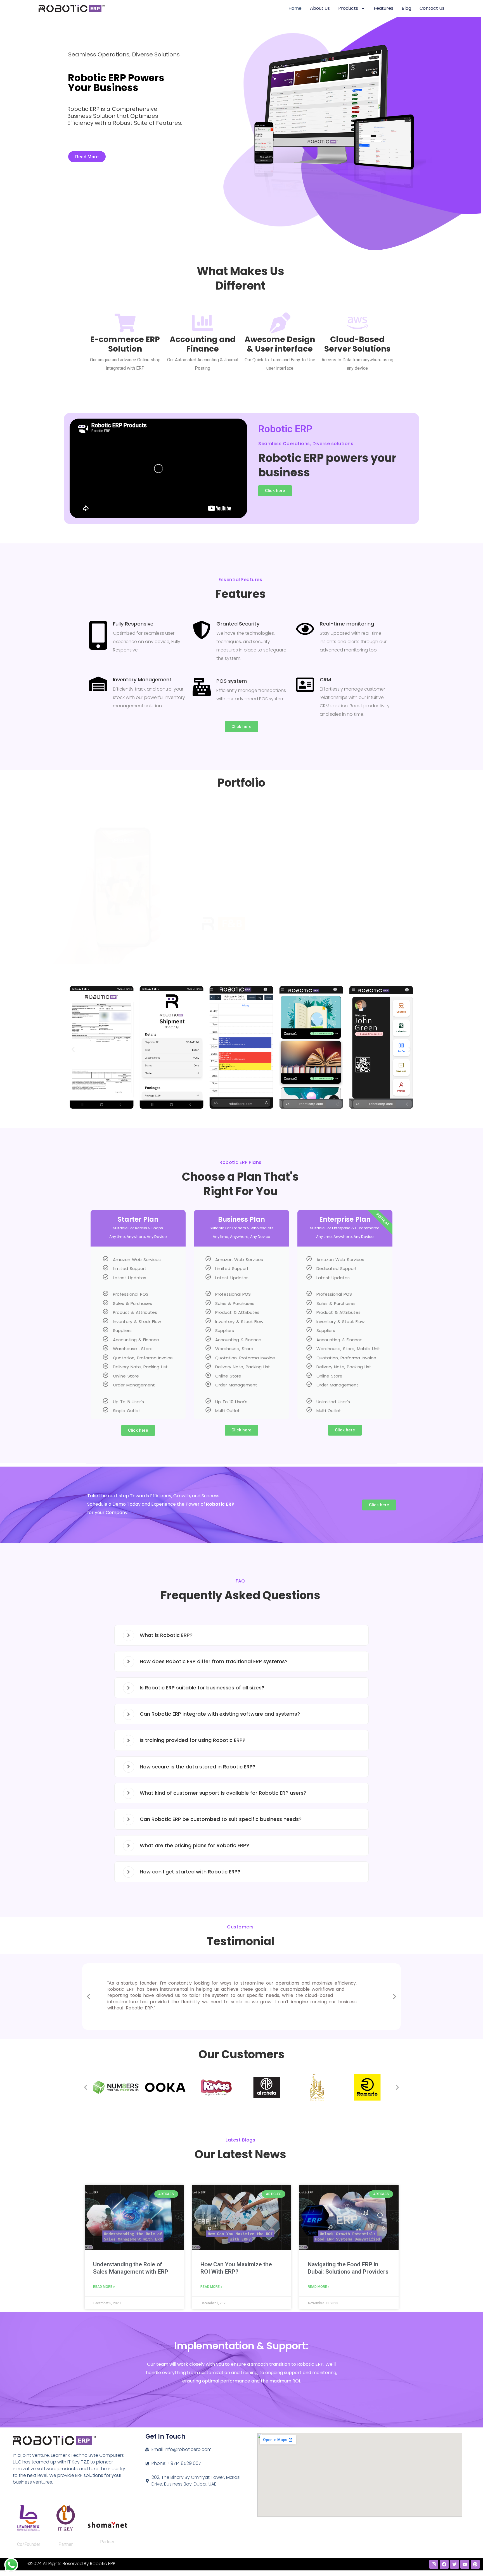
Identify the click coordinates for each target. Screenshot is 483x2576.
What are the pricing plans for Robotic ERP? (194, 1845)
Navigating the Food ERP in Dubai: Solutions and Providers (348, 2268)
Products (348, 8)
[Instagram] (434, 2564)
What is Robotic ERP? (166, 1635)
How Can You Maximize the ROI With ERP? (236, 2268)
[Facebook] (444, 2564)
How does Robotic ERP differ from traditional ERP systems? (214, 1661)
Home (295, 8)
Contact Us (432, 8)
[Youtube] (465, 2564)
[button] (73, 1050)
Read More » (104, 2287)
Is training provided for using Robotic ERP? (193, 1740)
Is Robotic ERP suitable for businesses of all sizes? (202, 1688)
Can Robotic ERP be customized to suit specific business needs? (221, 1819)
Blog (406, 8)
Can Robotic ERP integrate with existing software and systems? (220, 1714)
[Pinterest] (475, 2564)
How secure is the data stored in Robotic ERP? (198, 1767)
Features (383, 8)
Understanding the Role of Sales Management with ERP (131, 2268)
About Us (320, 8)
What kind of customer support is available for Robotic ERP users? (223, 1793)
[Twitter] (454, 2564)
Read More (87, 157)
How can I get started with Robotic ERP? (190, 1872)
